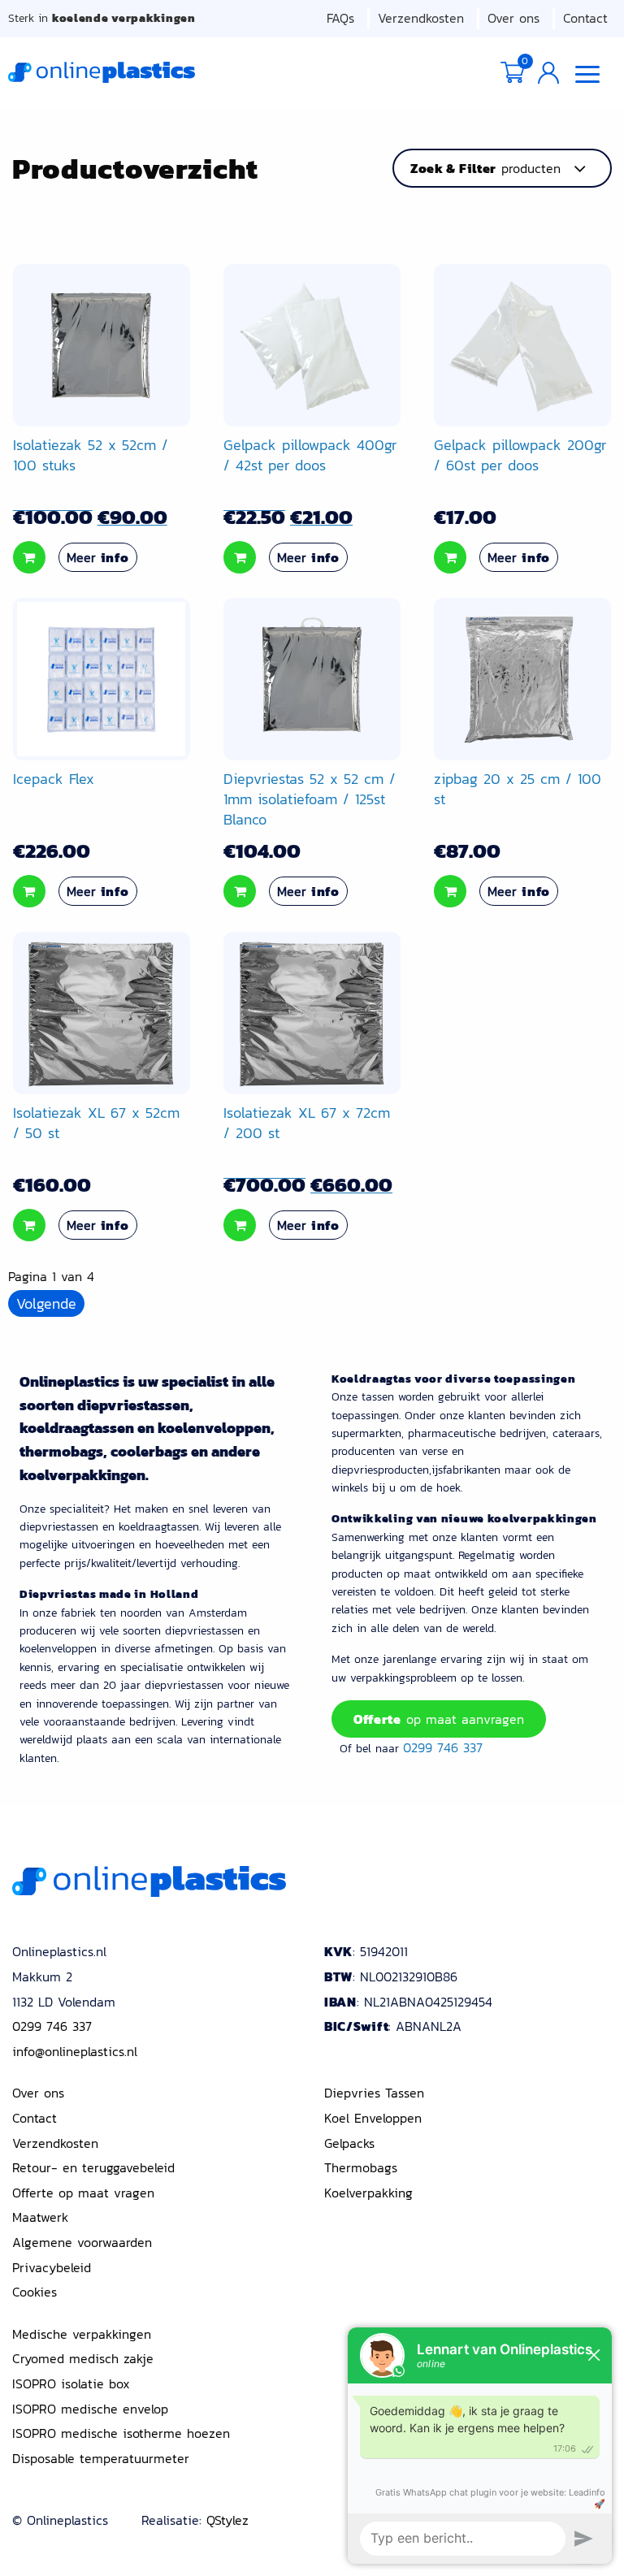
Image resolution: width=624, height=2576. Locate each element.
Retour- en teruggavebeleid (93, 2167)
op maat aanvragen (439, 1719)
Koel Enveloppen (373, 2118)
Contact (585, 18)
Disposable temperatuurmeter (101, 2458)
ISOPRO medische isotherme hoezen (121, 2433)
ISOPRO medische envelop (90, 2409)
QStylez (227, 2520)
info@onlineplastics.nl (75, 2051)
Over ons (513, 18)
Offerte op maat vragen (83, 2193)
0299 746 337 (443, 1747)
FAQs (340, 18)
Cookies (35, 2292)
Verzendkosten (421, 18)
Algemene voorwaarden (82, 2242)
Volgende (46, 1303)
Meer (98, 557)
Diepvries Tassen (374, 2093)
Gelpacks (349, 2143)
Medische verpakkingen (82, 2334)
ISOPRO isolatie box (71, 2383)
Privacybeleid (52, 2267)
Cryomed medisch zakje (83, 2358)
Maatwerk (40, 2217)
